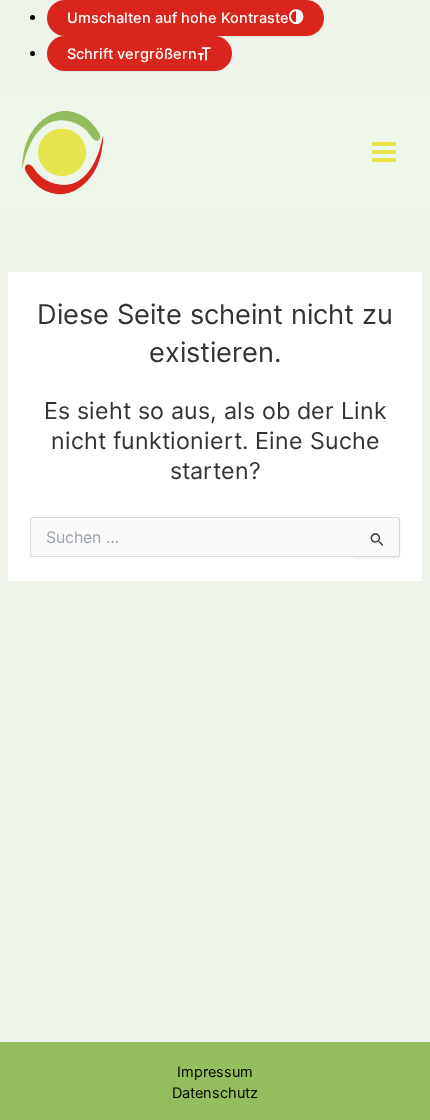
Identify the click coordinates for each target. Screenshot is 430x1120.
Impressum (215, 1072)
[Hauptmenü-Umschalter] (384, 152)
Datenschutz (215, 1093)
